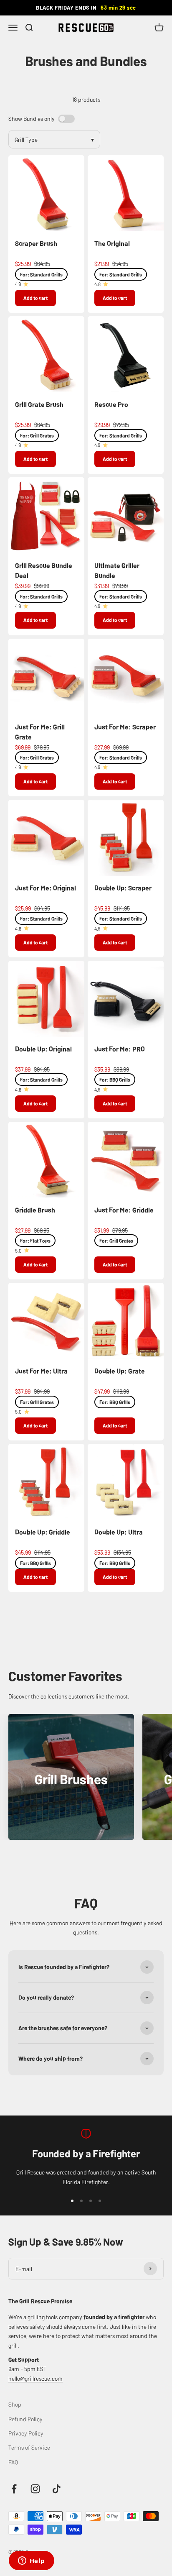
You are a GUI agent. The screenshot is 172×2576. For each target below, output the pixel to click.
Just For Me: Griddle (124, 1210)
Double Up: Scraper (123, 888)
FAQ (13, 2462)
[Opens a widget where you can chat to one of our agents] (31, 2561)
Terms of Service (29, 2447)
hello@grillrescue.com (35, 2378)
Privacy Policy (26, 2433)
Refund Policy (25, 2419)
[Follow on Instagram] (35, 2489)
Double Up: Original (43, 1049)
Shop (15, 2404)
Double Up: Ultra (119, 1532)
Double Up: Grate (120, 1371)
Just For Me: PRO (120, 1049)
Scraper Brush (36, 243)
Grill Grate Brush (39, 404)
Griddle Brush (35, 1210)
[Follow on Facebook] (14, 2489)
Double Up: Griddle (43, 1532)
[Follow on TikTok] (57, 2489)
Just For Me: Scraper (125, 726)
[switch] (66, 119)
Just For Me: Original (46, 888)
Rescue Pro (111, 404)
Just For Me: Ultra (41, 1371)
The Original (112, 243)
